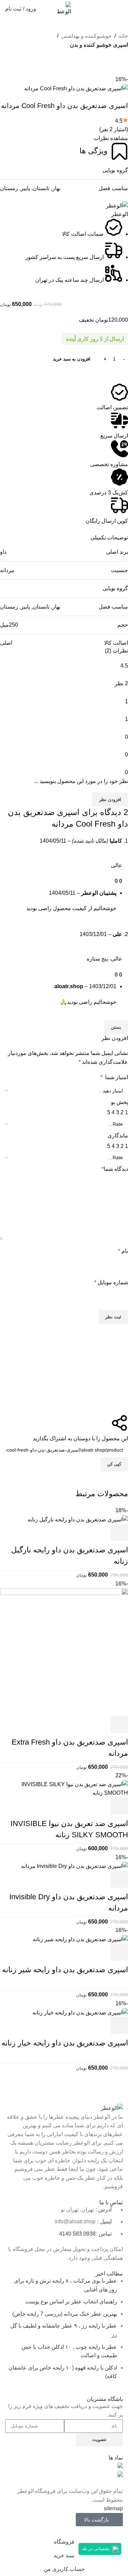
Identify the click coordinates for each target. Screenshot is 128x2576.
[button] (126, 1476)
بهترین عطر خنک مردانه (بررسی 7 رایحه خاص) (65, 2314)
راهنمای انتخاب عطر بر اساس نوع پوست (71, 2302)
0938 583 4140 (77, 2234)
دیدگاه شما (115, 1169)
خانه (123, 36)
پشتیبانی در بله (96, 2549)
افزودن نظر (110, 800)
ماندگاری (118, 1136)
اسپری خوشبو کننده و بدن (99, 45)
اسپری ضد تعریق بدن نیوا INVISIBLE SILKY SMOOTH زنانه (69, 1829)
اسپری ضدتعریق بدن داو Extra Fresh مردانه (70, 1748)
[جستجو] (46, 9)
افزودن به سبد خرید (72, 359)
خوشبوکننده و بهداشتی (86, 36)
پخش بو (119, 1102)
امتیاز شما (114, 1077)
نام (123, 1251)
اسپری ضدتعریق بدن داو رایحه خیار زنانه (65, 2043)
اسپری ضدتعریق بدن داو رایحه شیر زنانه (65, 1970)
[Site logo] (64, 8)
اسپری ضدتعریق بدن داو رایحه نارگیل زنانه (70, 1555)
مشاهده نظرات (111, 138)
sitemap (113, 2508)
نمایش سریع (101, 1532)
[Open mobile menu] (120, 9)
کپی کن (114, 1464)
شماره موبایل (111, 1282)
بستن (116, 1027)
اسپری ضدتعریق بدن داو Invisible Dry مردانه (69, 1902)
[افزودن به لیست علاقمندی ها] (9, 58)
